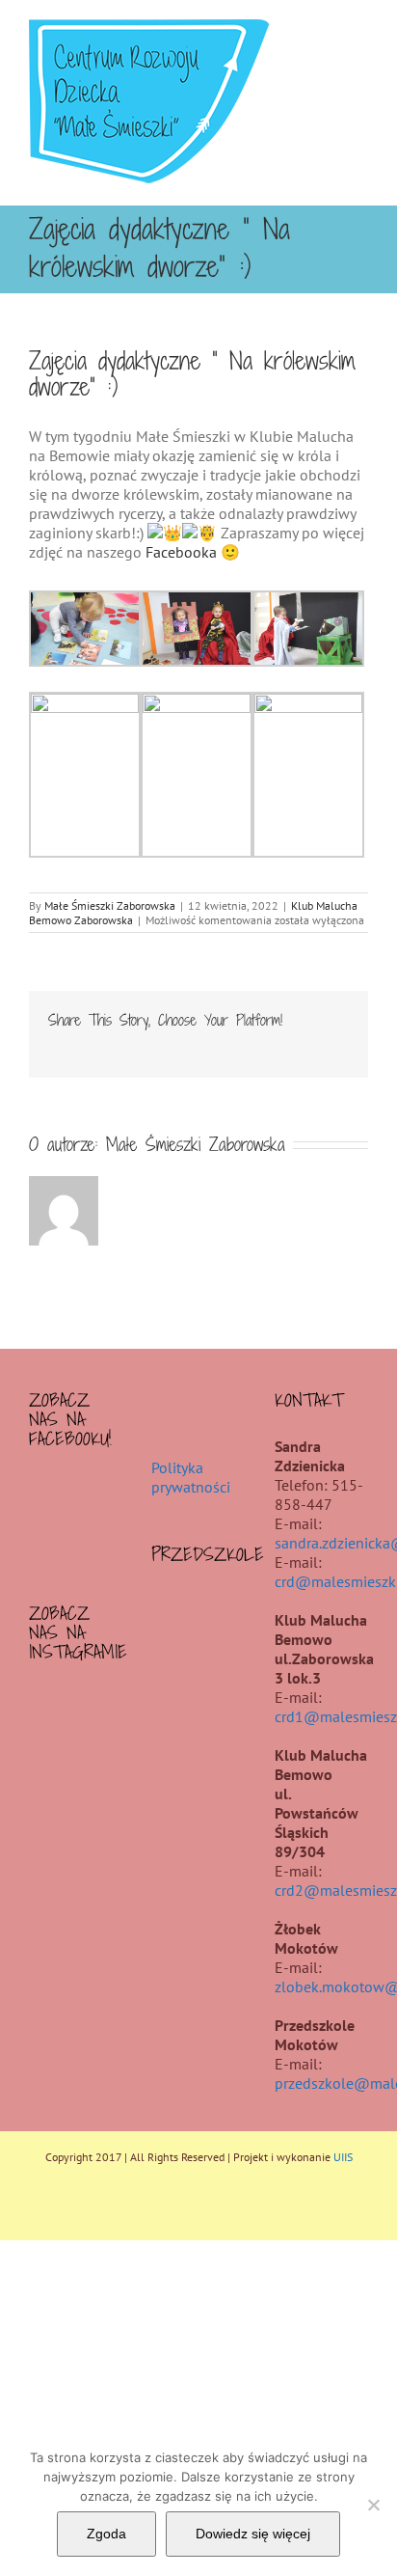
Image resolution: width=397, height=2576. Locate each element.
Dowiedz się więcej (253, 2534)
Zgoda (106, 2534)
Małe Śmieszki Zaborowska (110, 905)
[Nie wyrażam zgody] (373, 2505)
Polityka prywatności (191, 1477)
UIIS (343, 2157)
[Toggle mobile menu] (360, 29)
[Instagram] (76, 1704)
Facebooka (181, 552)
